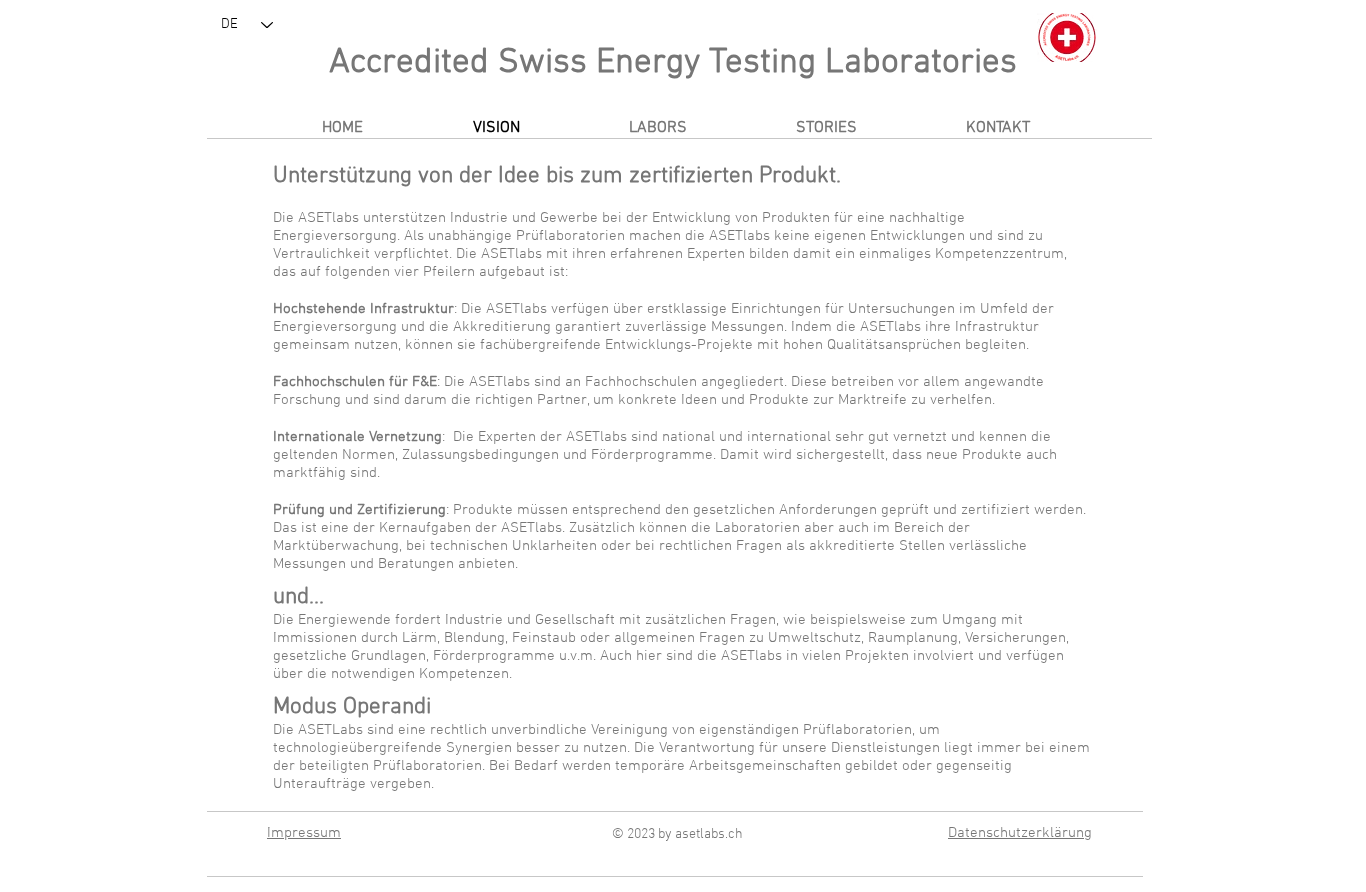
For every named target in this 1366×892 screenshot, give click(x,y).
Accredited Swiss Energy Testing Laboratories (673, 63)
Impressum (304, 833)
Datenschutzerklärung (1020, 833)
